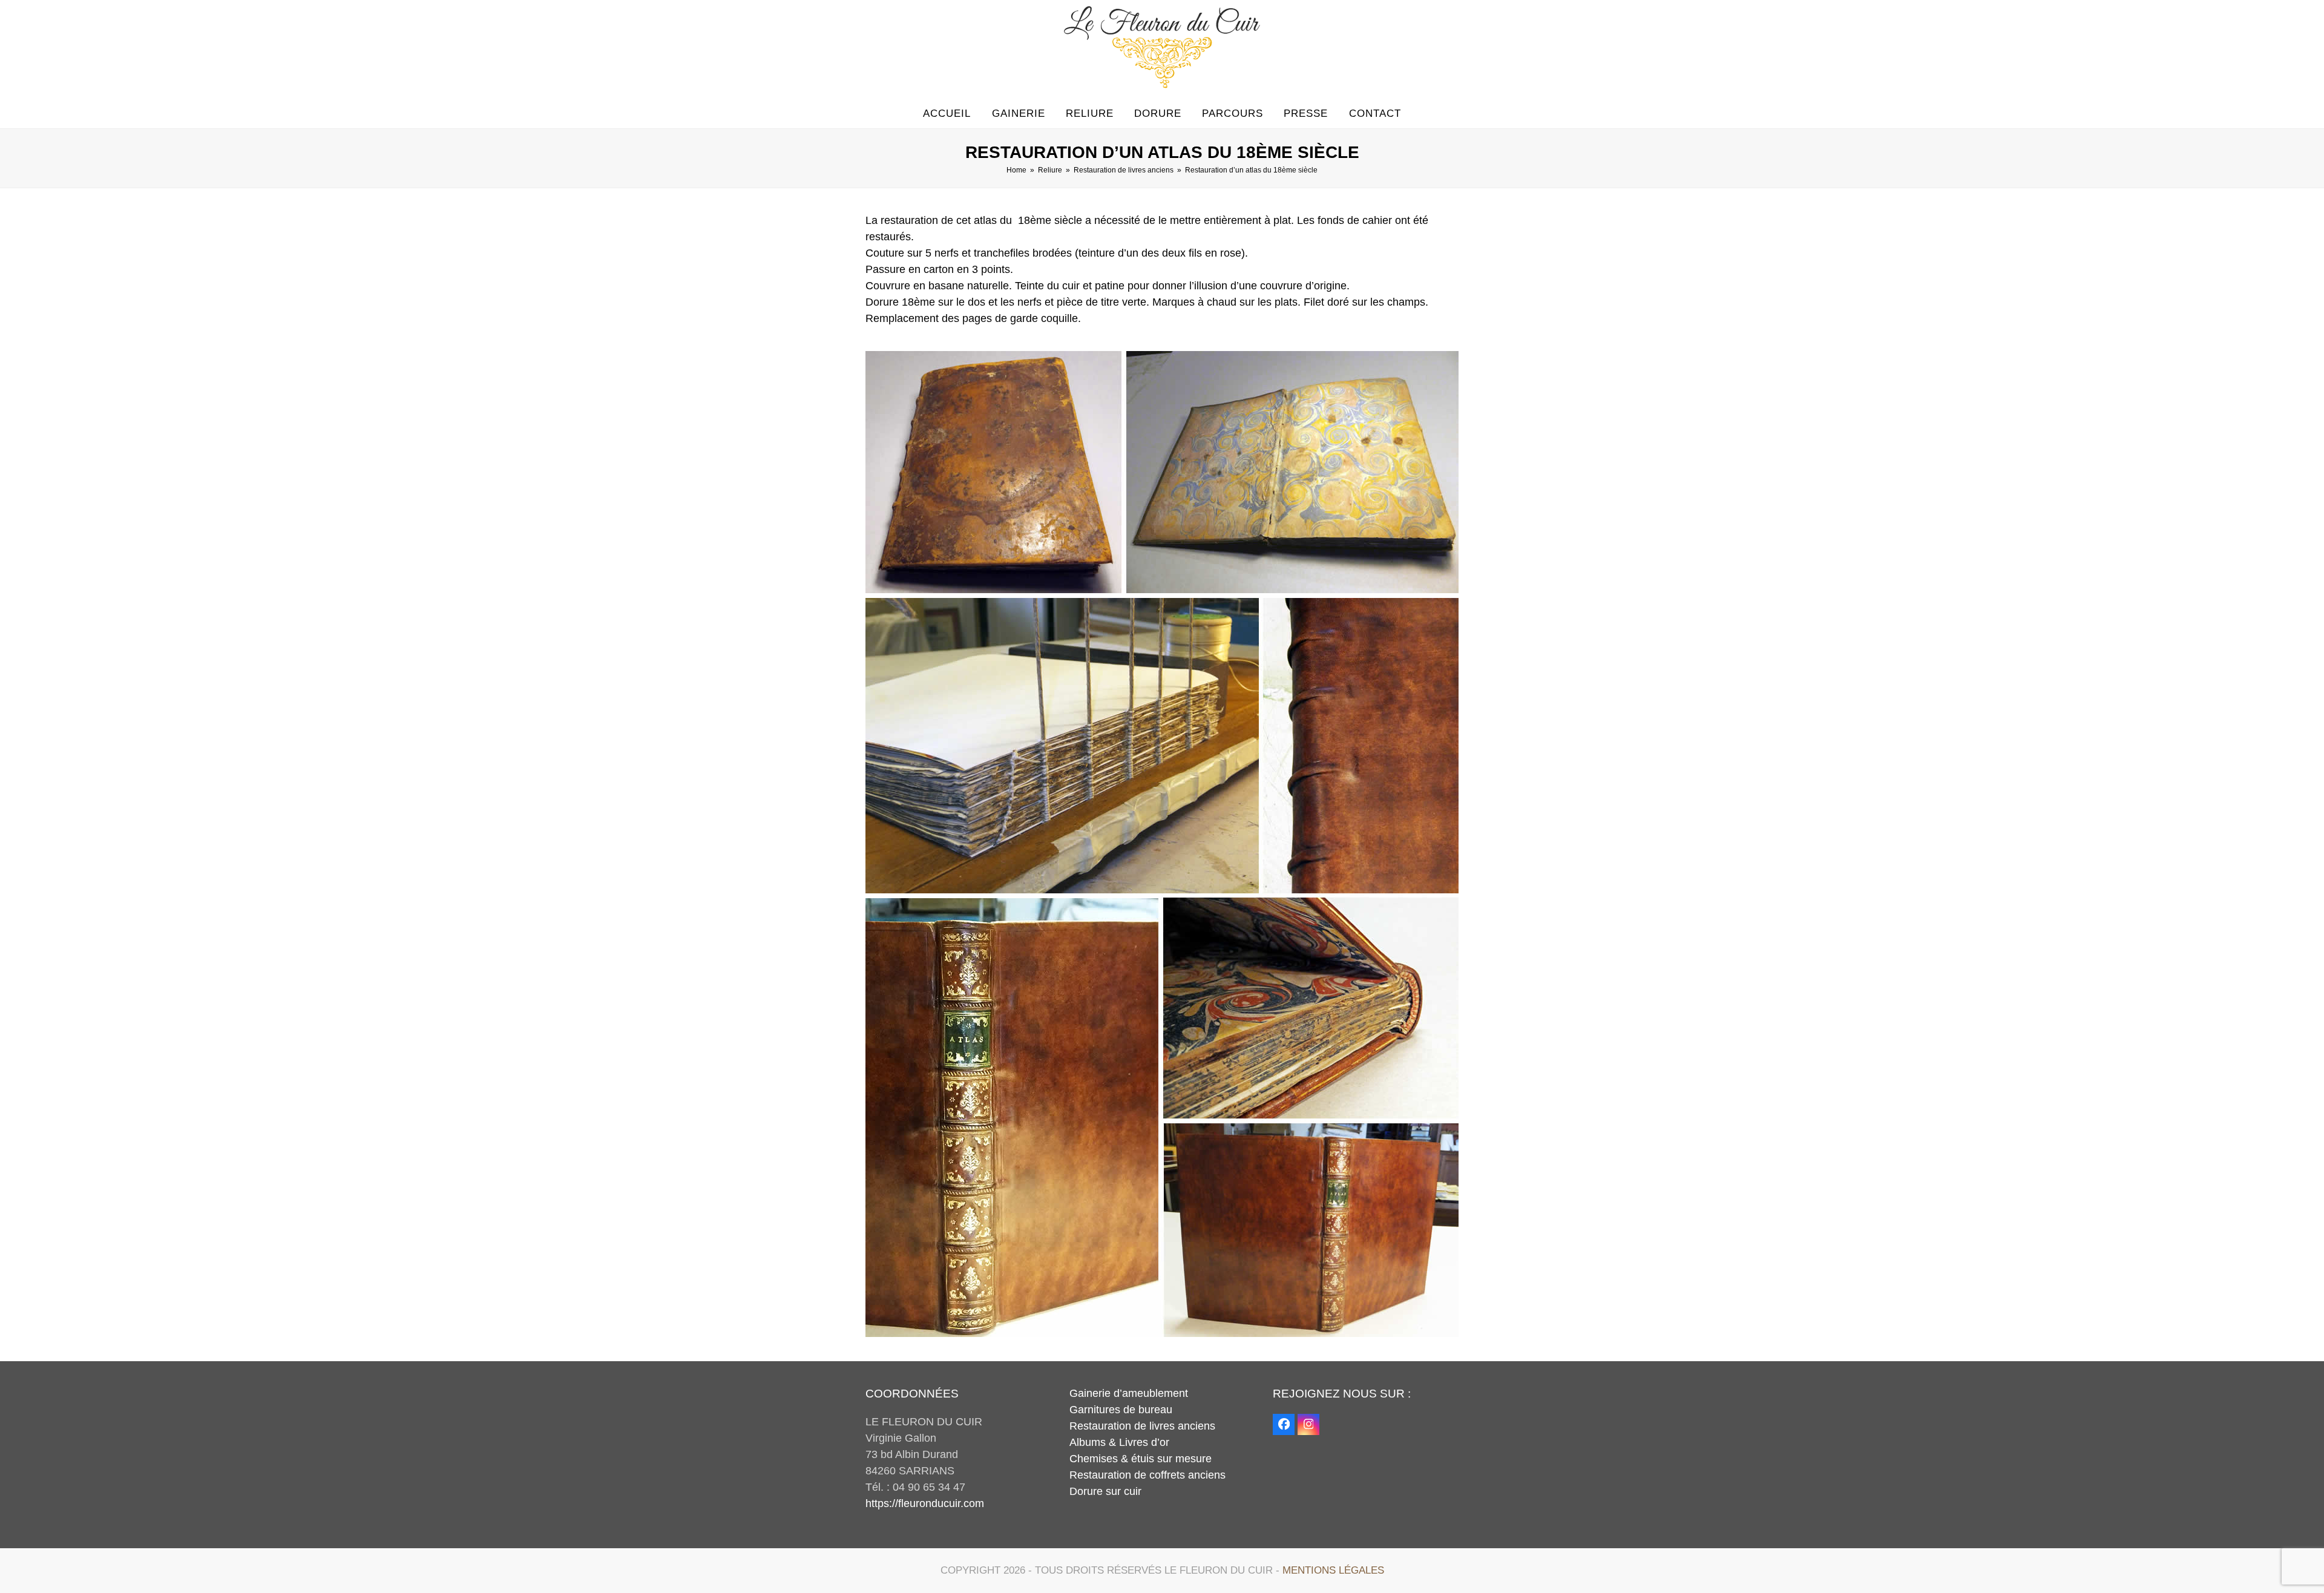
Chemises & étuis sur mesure (1141, 1459)
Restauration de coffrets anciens (1147, 1475)
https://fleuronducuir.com (925, 1503)
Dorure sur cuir (1105, 1491)
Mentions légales (1333, 1570)
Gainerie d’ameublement (1129, 1393)
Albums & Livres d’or (1119, 1442)
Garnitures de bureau (1121, 1410)
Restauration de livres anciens (1142, 1426)
